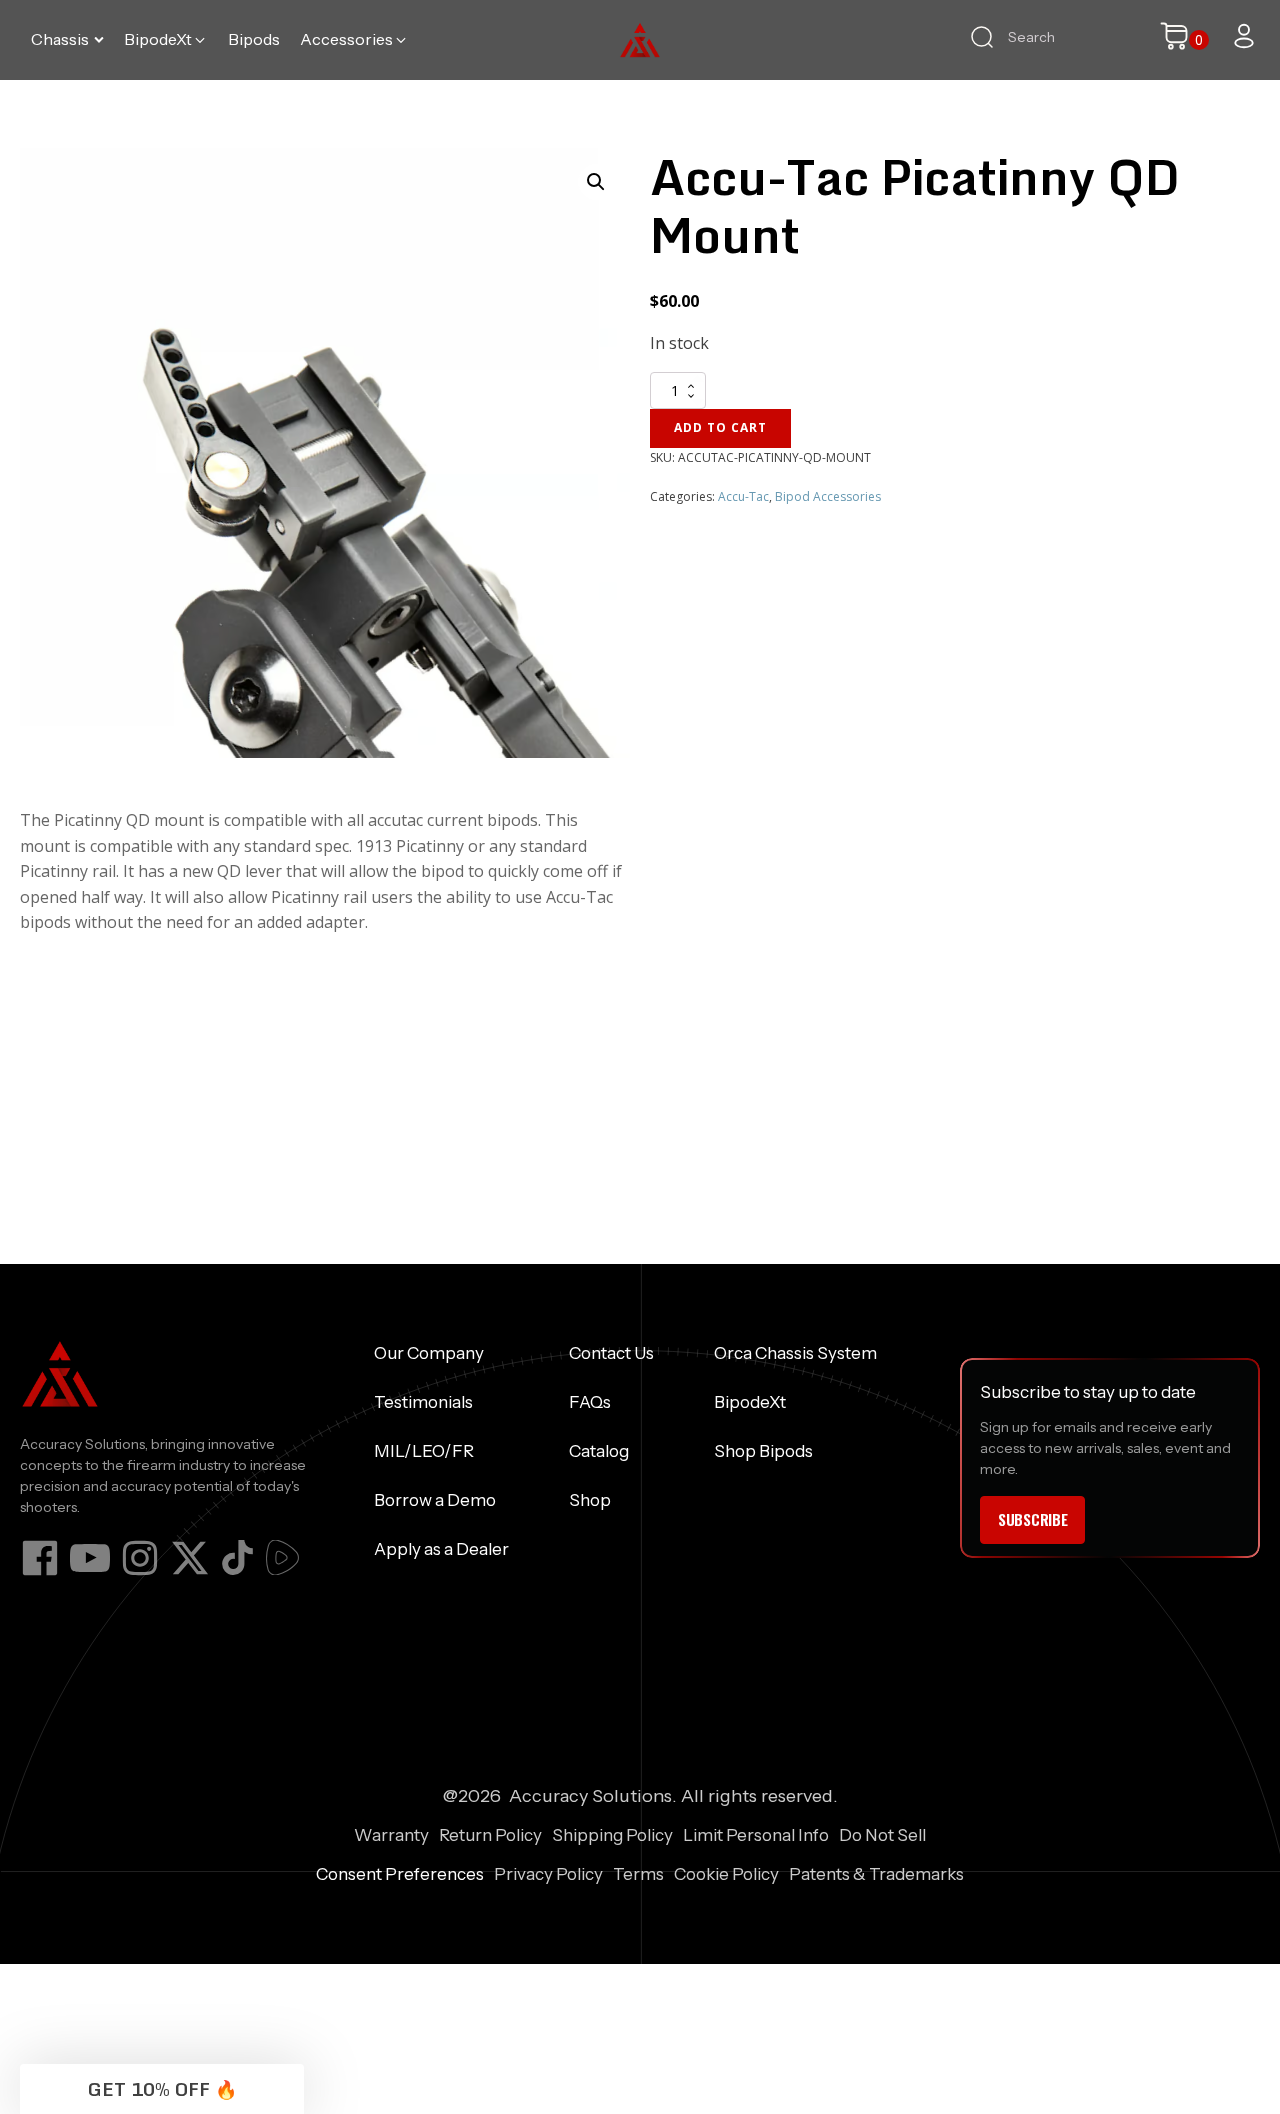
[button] (67, 40)
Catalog (599, 1451)
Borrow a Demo (435, 1500)
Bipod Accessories (828, 496)
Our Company (429, 1353)
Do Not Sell (882, 1835)
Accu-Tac (743, 496)
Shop (590, 1500)
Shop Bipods (763, 1451)
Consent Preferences (400, 1874)
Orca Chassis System (795, 1353)
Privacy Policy (548, 1874)
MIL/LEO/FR (424, 1451)
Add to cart (720, 427)
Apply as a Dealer (441, 1549)
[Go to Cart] (1184, 40)
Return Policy (490, 1835)
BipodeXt (750, 1402)
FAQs (590, 1402)
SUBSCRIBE (1032, 1519)
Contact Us (611, 1353)
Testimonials (423, 1402)
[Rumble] (282, 1557)
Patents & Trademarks (876, 1874)
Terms (638, 1874)
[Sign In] (1244, 36)
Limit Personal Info (756, 1835)
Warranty (391, 1835)
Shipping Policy (612, 1835)
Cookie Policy (726, 1874)
